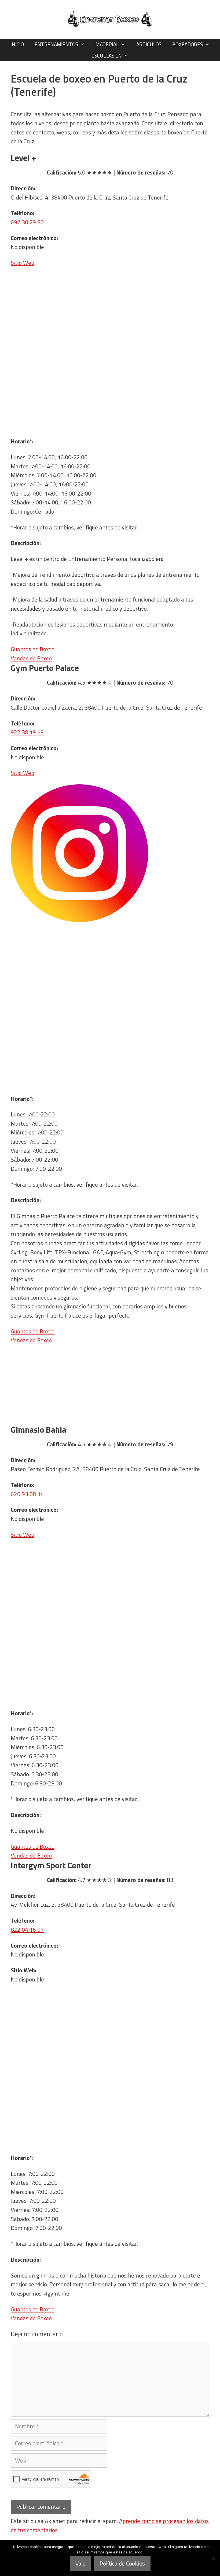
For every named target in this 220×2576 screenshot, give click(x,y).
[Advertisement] (110, 397)
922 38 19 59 (27, 732)
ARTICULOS (149, 44)
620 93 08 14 (27, 1494)
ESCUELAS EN (107, 56)
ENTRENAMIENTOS (56, 44)
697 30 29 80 (27, 222)
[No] (213, 2558)
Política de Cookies (122, 2563)
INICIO (17, 44)
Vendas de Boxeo (31, 658)
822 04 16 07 (27, 1930)
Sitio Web (23, 263)
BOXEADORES (188, 44)
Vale (80, 2563)
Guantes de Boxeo (33, 649)
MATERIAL (107, 44)
